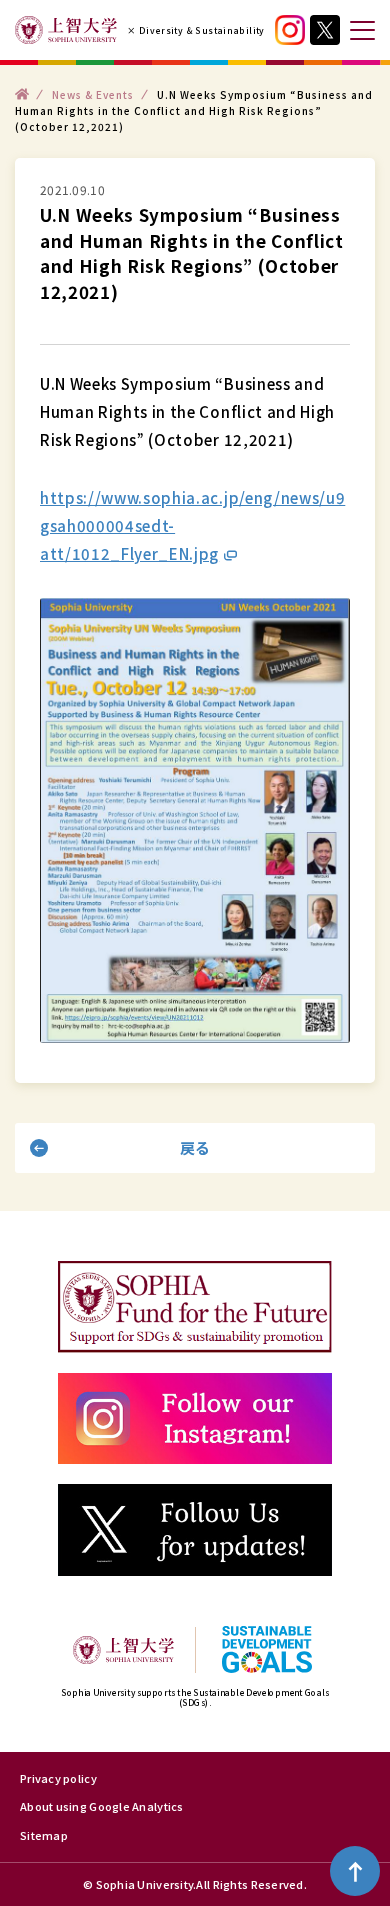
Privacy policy (58, 1778)
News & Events (93, 93)
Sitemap (44, 1835)
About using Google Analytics (102, 1806)
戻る (195, 1147)
